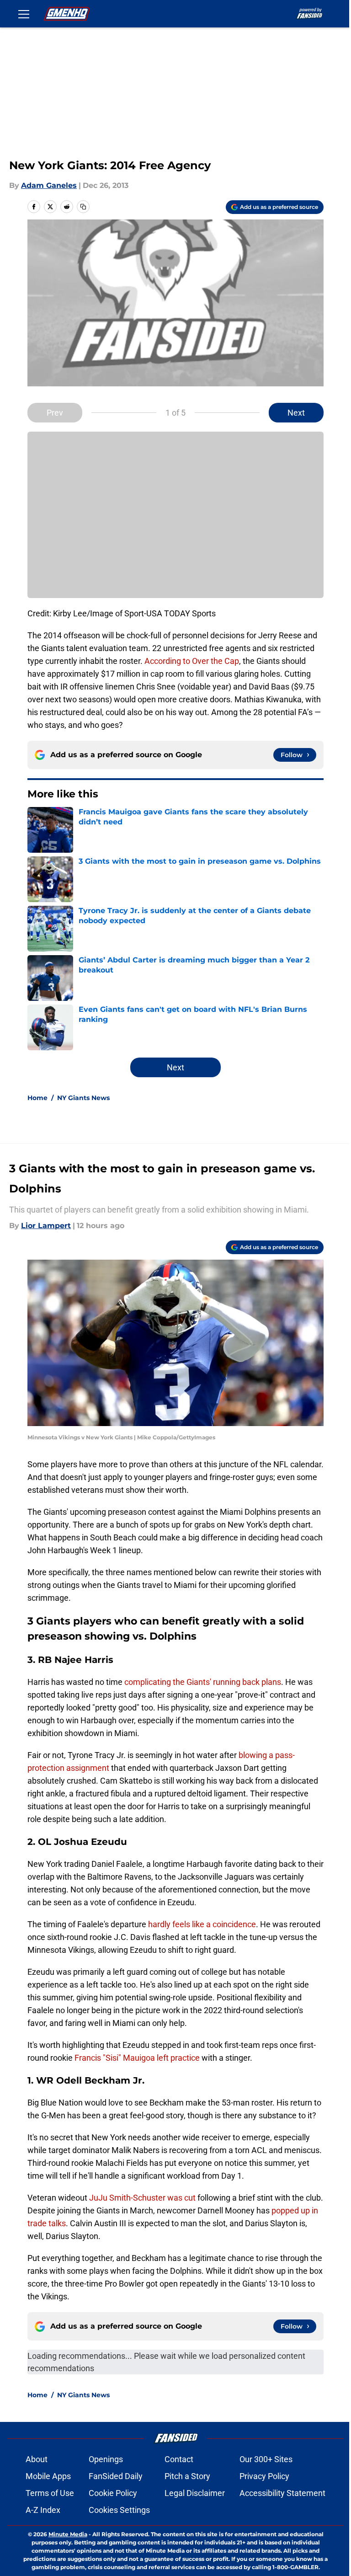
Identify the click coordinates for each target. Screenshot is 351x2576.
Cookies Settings (119, 2510)
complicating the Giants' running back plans (203, 1682)
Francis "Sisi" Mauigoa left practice (137, 2058)
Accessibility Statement (282, 2493)
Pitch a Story (187, 2476)
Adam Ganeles (49, 185)
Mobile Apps (48, 2476)
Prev (55, 413)
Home (37, 1098)
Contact (179, 2459)
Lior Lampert (46, 1226)
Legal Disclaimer (195, 2493)
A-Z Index (43, 2510)
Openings (106, 2459)
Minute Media (68, 2534)
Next (296, 413)
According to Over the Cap (192, 661)
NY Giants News (83, 1098)
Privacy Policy (264, 2476)
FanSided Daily (116, 2476)
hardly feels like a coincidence (202, 1924)
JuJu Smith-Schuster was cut (142, 2198)
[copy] (83, 207)
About (37, 2459)
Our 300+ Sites (266, 2459)
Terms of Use (50, 2493)
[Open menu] (24, 14)
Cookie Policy (113, 2493)
